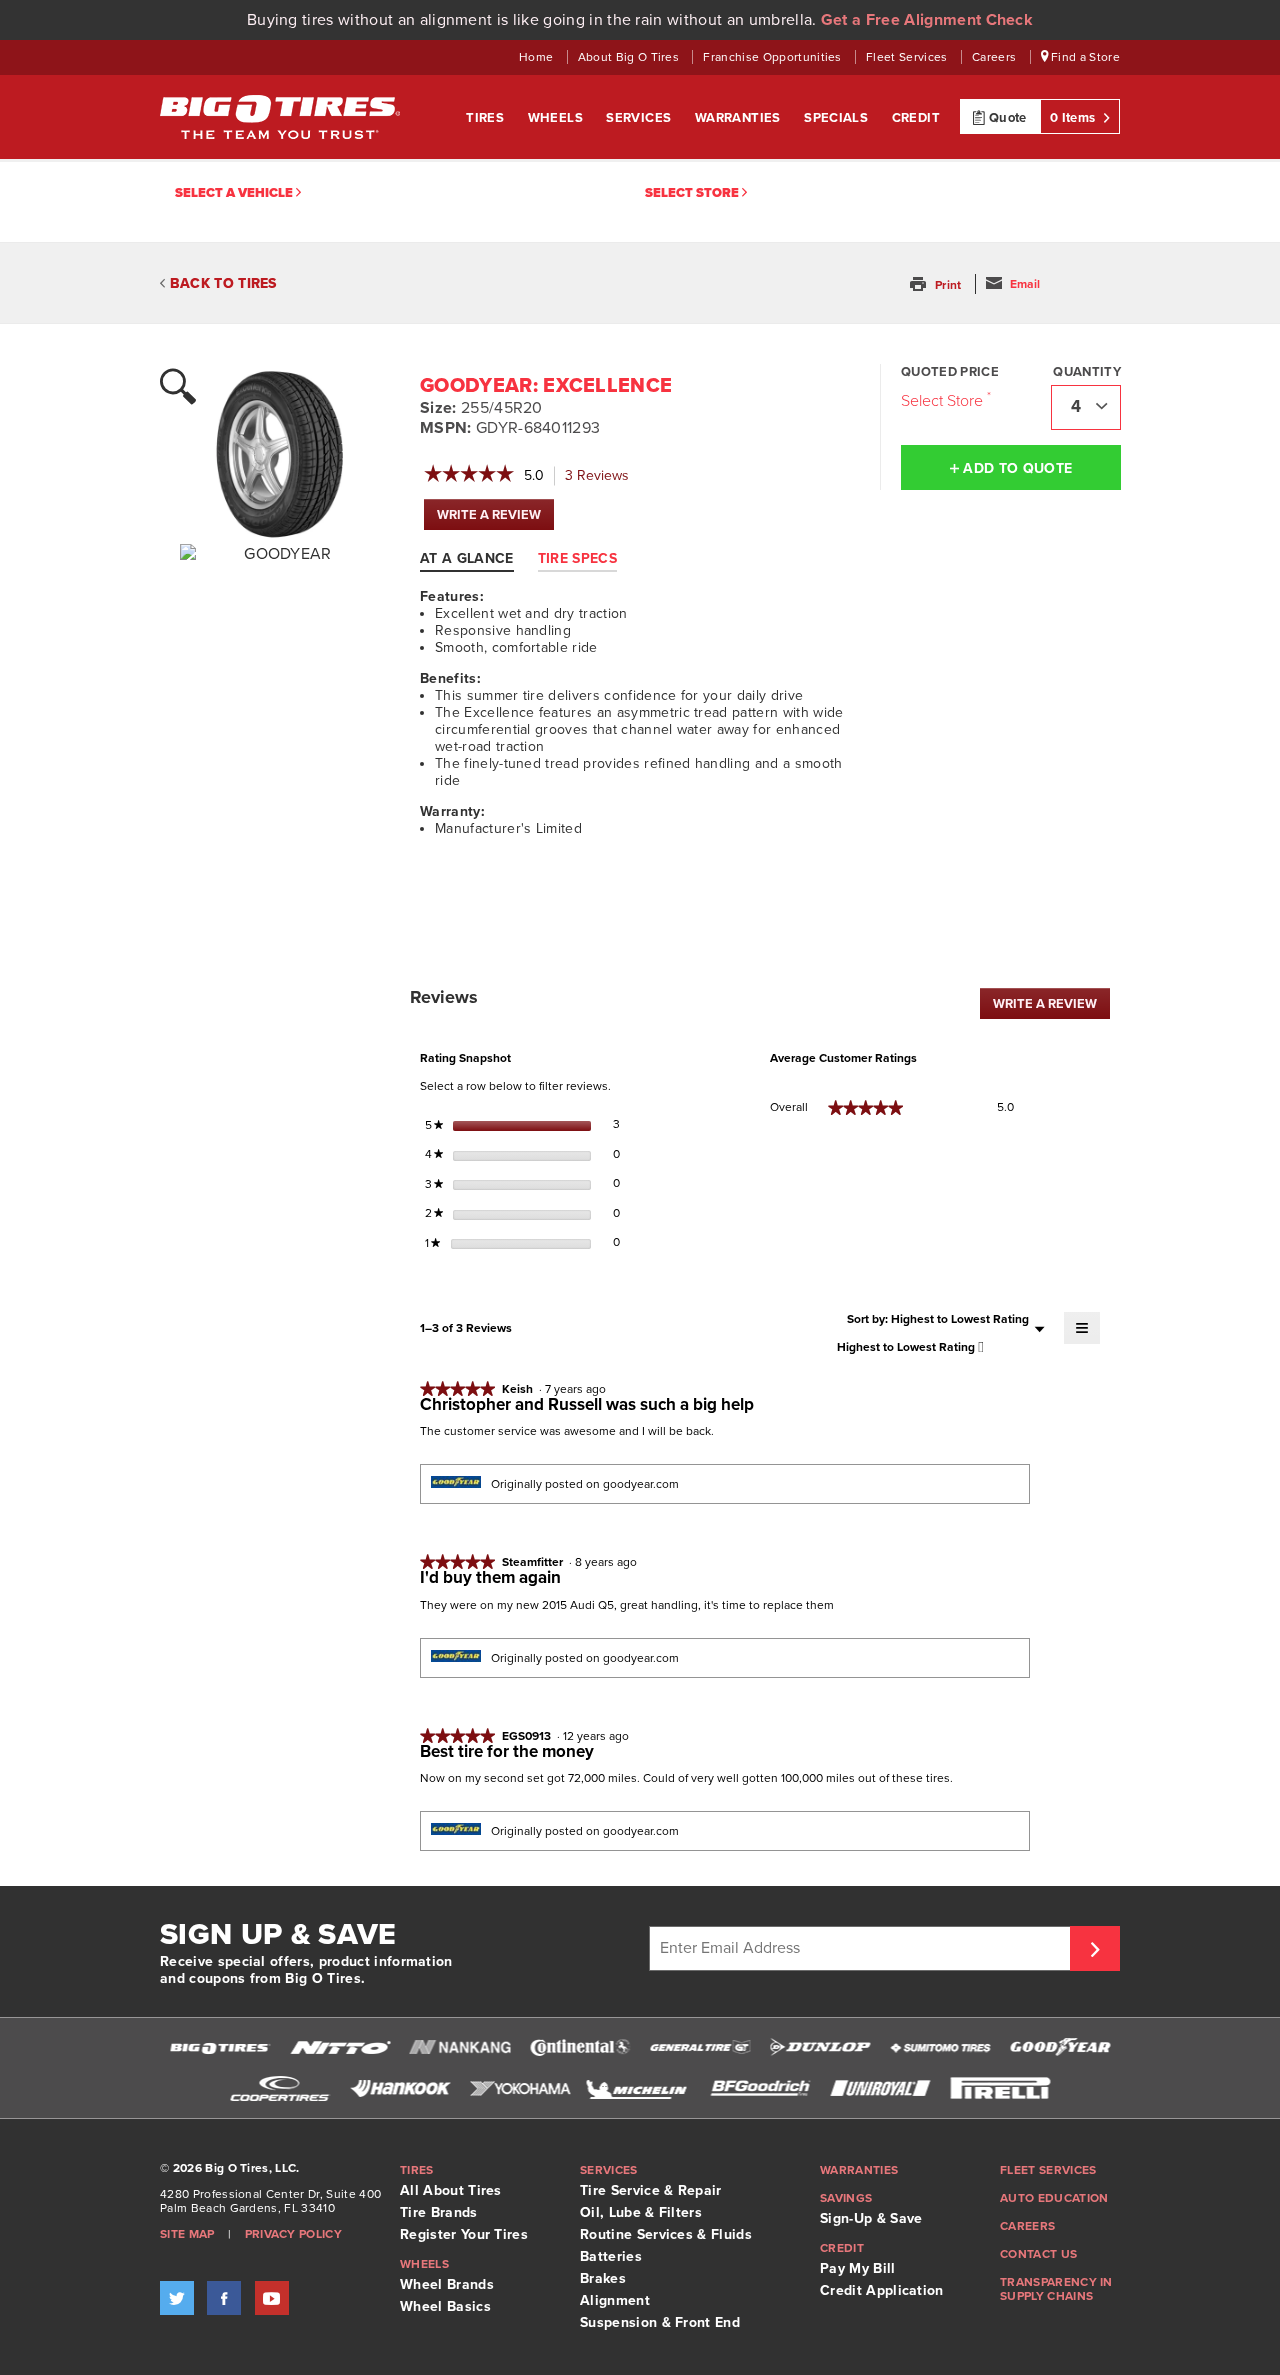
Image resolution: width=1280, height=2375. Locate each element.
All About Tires (451, 2190)
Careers (996, 57)
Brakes (603, 2278)
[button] (937, 285)
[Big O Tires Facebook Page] (224, 2298)
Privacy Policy (293, 2234)
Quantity (1087, 372)
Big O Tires (280, 117)
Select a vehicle (235, 193)
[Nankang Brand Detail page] (460, 2048)
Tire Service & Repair (651, 2190)
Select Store (693, 193)
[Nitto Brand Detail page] (340, 2048)
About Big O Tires (630, 57)
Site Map (187, 2234)
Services (640, 118)
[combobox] (1086, 407)
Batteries (611, 2256)
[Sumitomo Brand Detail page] (940, 2048)
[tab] (477, 558)
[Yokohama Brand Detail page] (520, 2088)
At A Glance (467, 558)
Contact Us (1038, 2254)
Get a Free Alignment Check (927, 20)
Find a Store (1084, 57)
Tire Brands (439, 2212)
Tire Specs (577, 558)
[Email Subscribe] (1095, 1948)
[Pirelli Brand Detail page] (1000, 2088)
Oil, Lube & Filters (641, 2212)
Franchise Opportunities (774, 57)
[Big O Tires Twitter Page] (177, 2298)
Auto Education (1054, 2198)
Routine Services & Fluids (666, 2234)
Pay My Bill (858, 2268)
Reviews (602, 476)
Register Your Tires (464, 2234)
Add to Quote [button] (1015, 468)
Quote (1006, 118)
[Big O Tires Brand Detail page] (220, 2048)
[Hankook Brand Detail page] (400, 2088)
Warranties (739, 118)
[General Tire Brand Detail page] (700, 2048)
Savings (846, 2198)
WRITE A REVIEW (495, 518)
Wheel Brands (447, 2284)
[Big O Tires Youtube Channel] (272, 2298)
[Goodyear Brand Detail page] (1060, 2048)
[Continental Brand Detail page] (580, 2048)
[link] (469, 476)
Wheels (557, 118)
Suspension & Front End (660, 2322)
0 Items (1074, 118)
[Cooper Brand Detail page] (280, 2088)
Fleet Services (908, 57)
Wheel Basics (445, 2306)
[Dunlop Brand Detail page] (820, 2048)
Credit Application (882, 2290)
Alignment (615, 2300)
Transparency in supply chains (1056, 2289)
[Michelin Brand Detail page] (640, 2088)
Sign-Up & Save (871, 2218)
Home (538, 57)
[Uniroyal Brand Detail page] (880, 2088)
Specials (838, 118)
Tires (486, 118)
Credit (916, 118)
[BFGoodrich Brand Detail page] (760, 2088)
